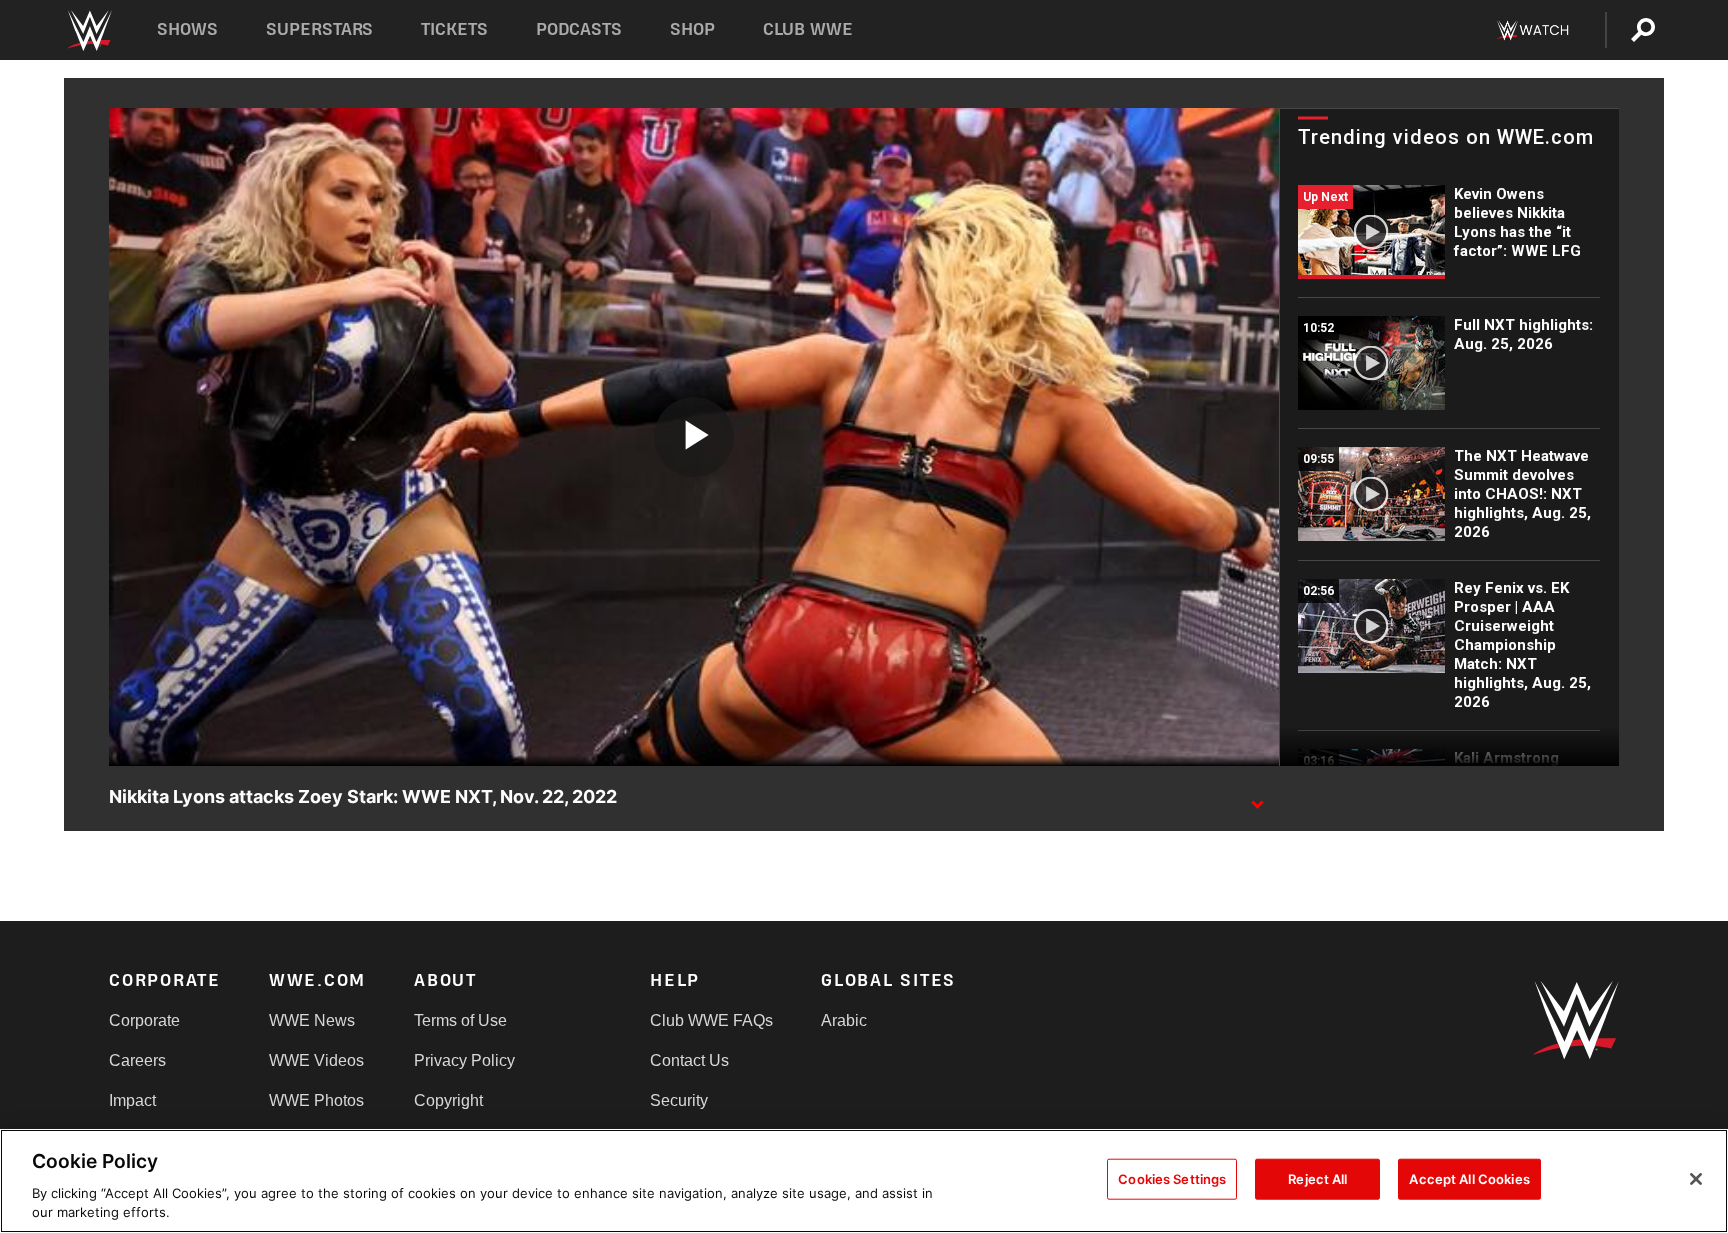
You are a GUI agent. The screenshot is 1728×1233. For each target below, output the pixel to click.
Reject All (1317, 1179)
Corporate (144, 1020)
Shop (692, 29)
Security (679, 1100)
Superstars (320, 29)
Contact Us (689, 1060)
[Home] (88, 30)
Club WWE (808, 29)
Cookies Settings (1172, 1179)
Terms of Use (460, 1020)
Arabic (844, 1020)
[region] (864, 1181)
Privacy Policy (464, 1060)
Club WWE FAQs (711, 1020)
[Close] (1696, 1179)
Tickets (454, 29)
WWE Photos (316, 1100)
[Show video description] (1257, 798)
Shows (187, 29)
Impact (132, 1100)
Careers (137, 1060)
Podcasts (579, 29)
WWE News (312, 1020)
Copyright (448, 1100)
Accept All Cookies (1469, 1179)
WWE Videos (316, 1060)
